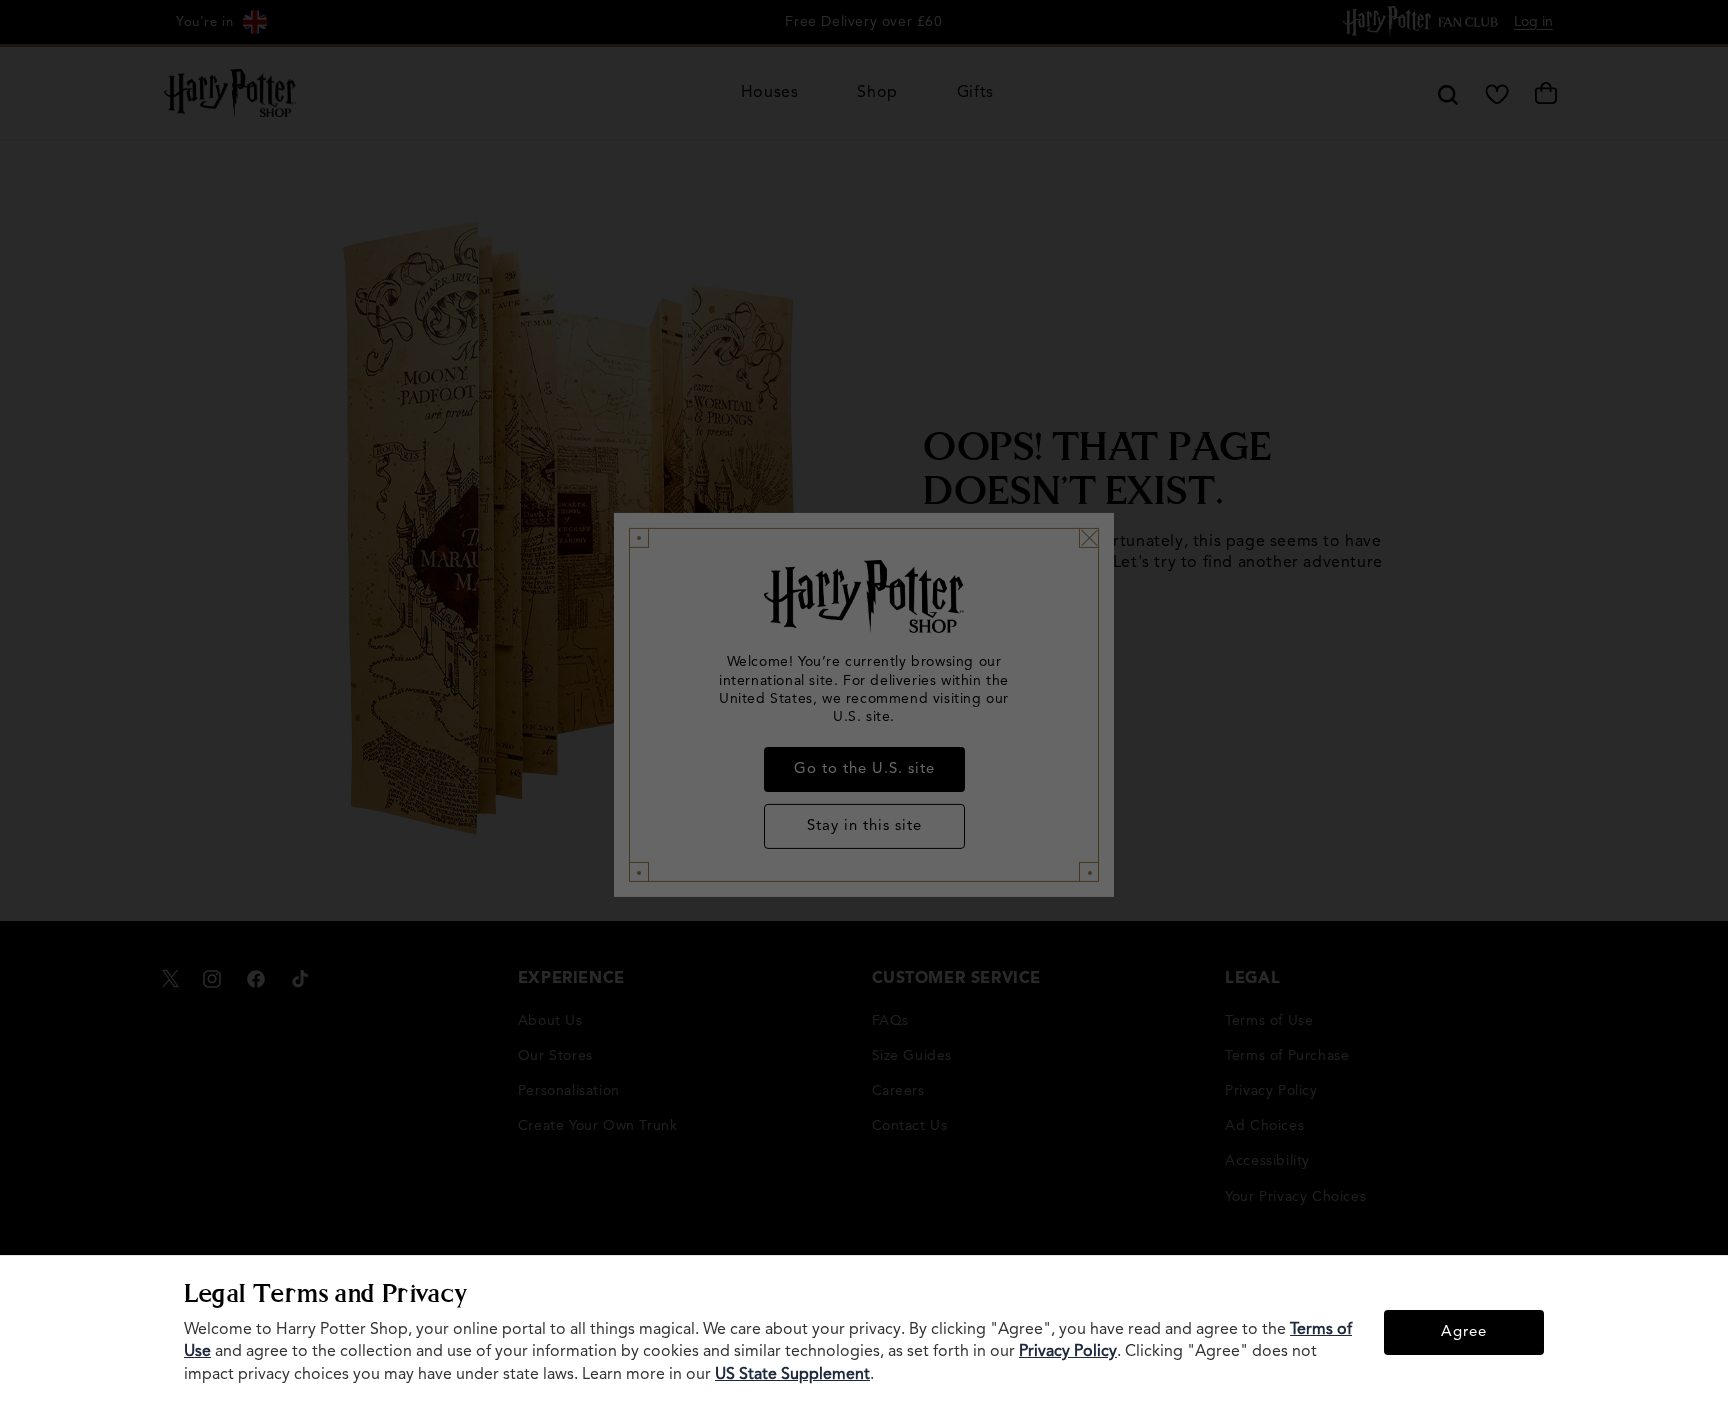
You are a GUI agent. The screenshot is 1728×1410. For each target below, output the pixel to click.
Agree (1464, 1332)
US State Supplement (792, 1375)
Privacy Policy (1068, 1352)
